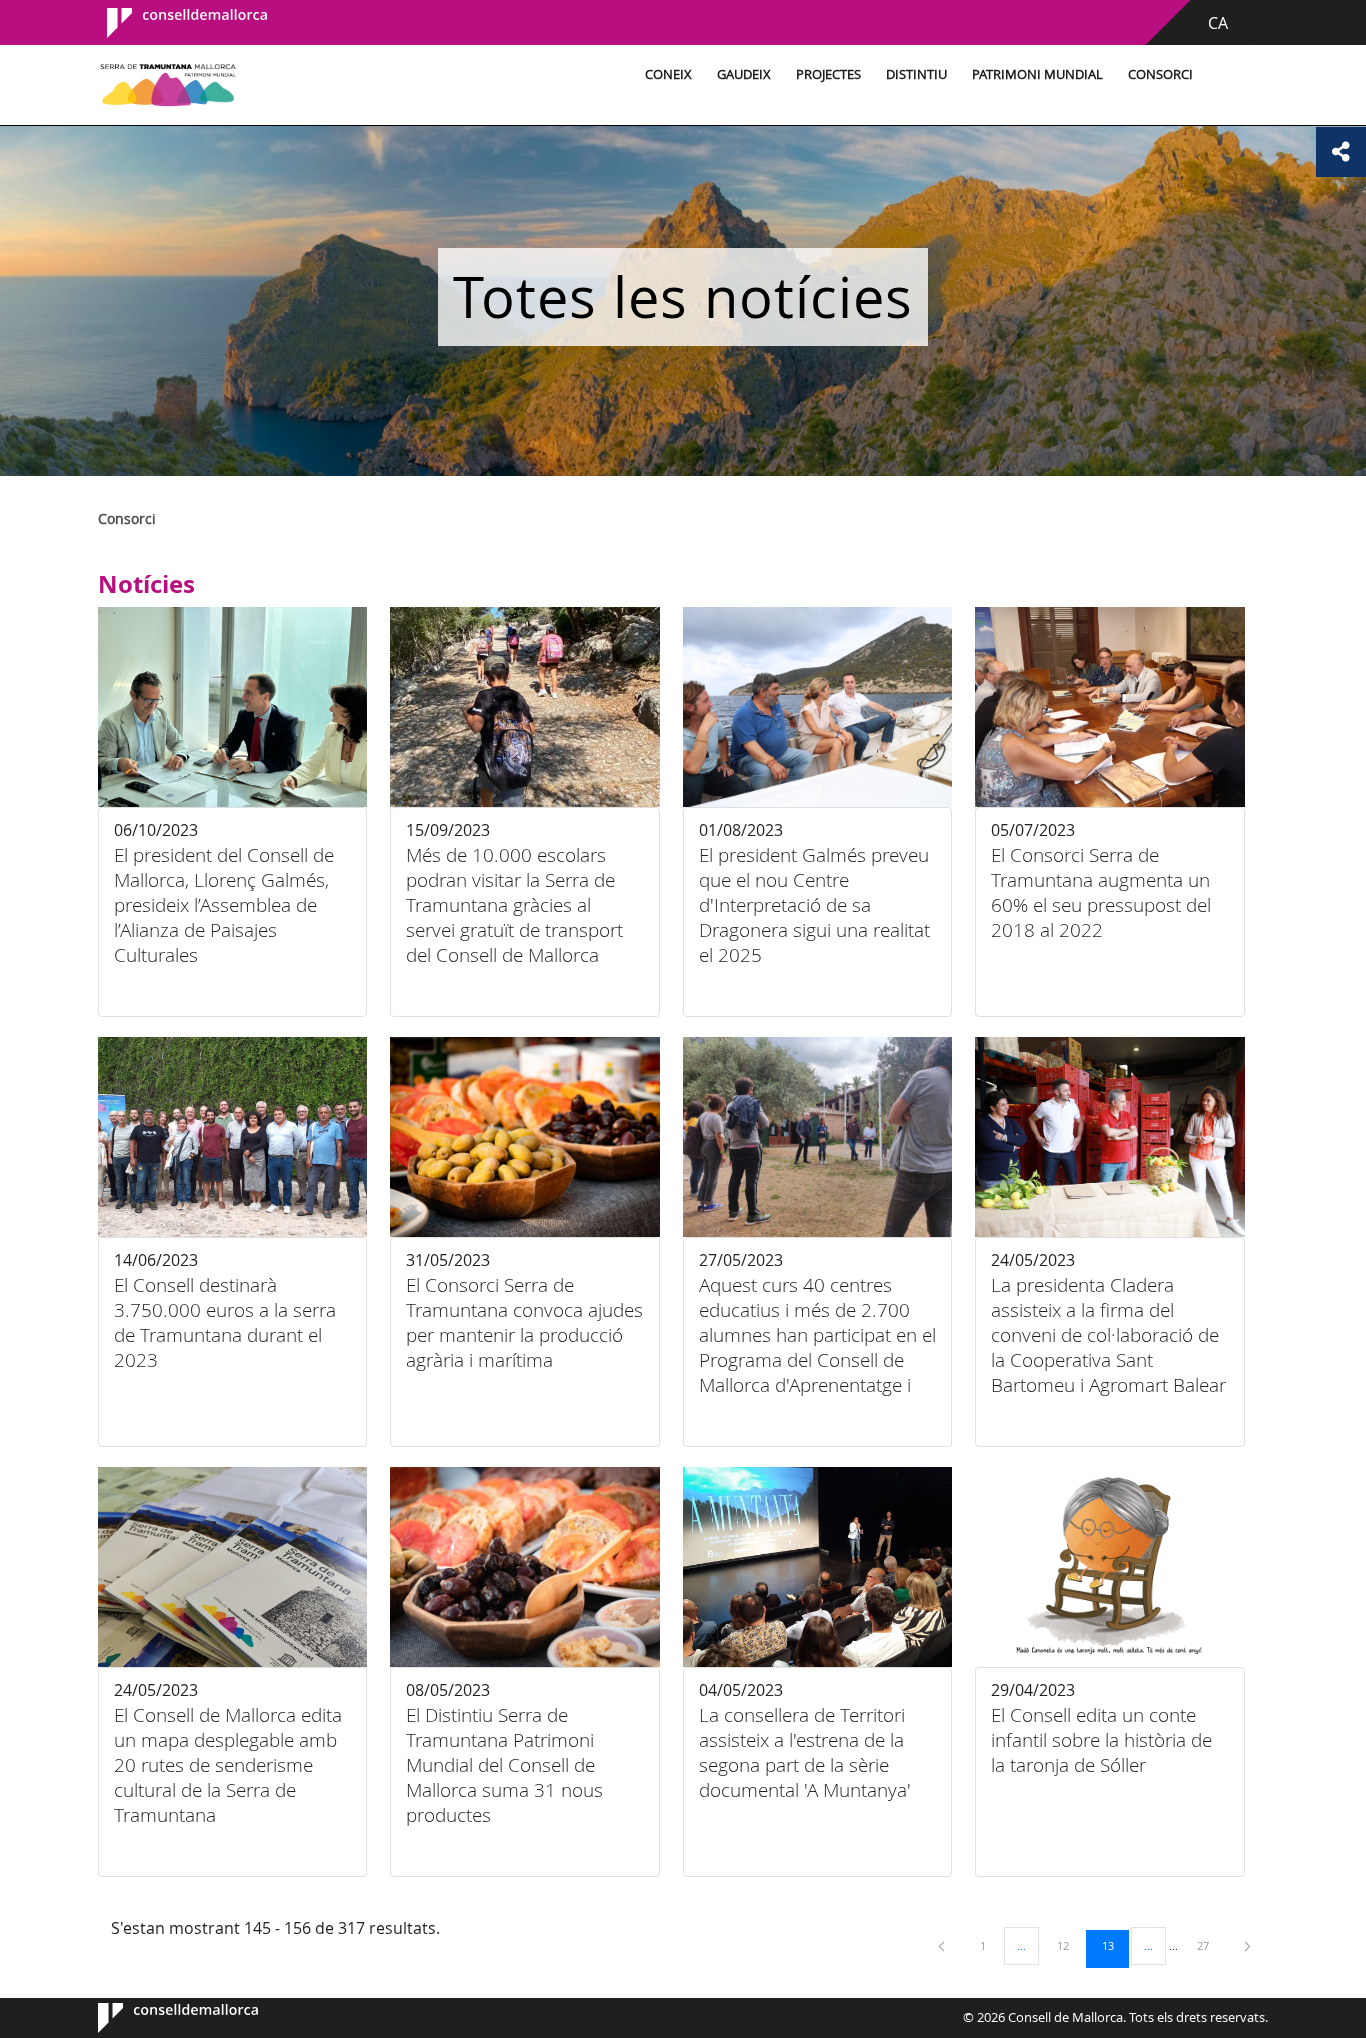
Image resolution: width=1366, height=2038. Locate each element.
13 (1115, 1945)
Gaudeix (744, 74)
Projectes (828, 74)
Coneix (668, 74)
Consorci (1160, 74)
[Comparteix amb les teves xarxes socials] (1341, 152)
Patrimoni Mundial (1037, 74)
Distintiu (916, 74)
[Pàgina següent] (1247, 1945)
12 (1070, 1945)
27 (1210, 1945)
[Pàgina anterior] (943, 1945)
